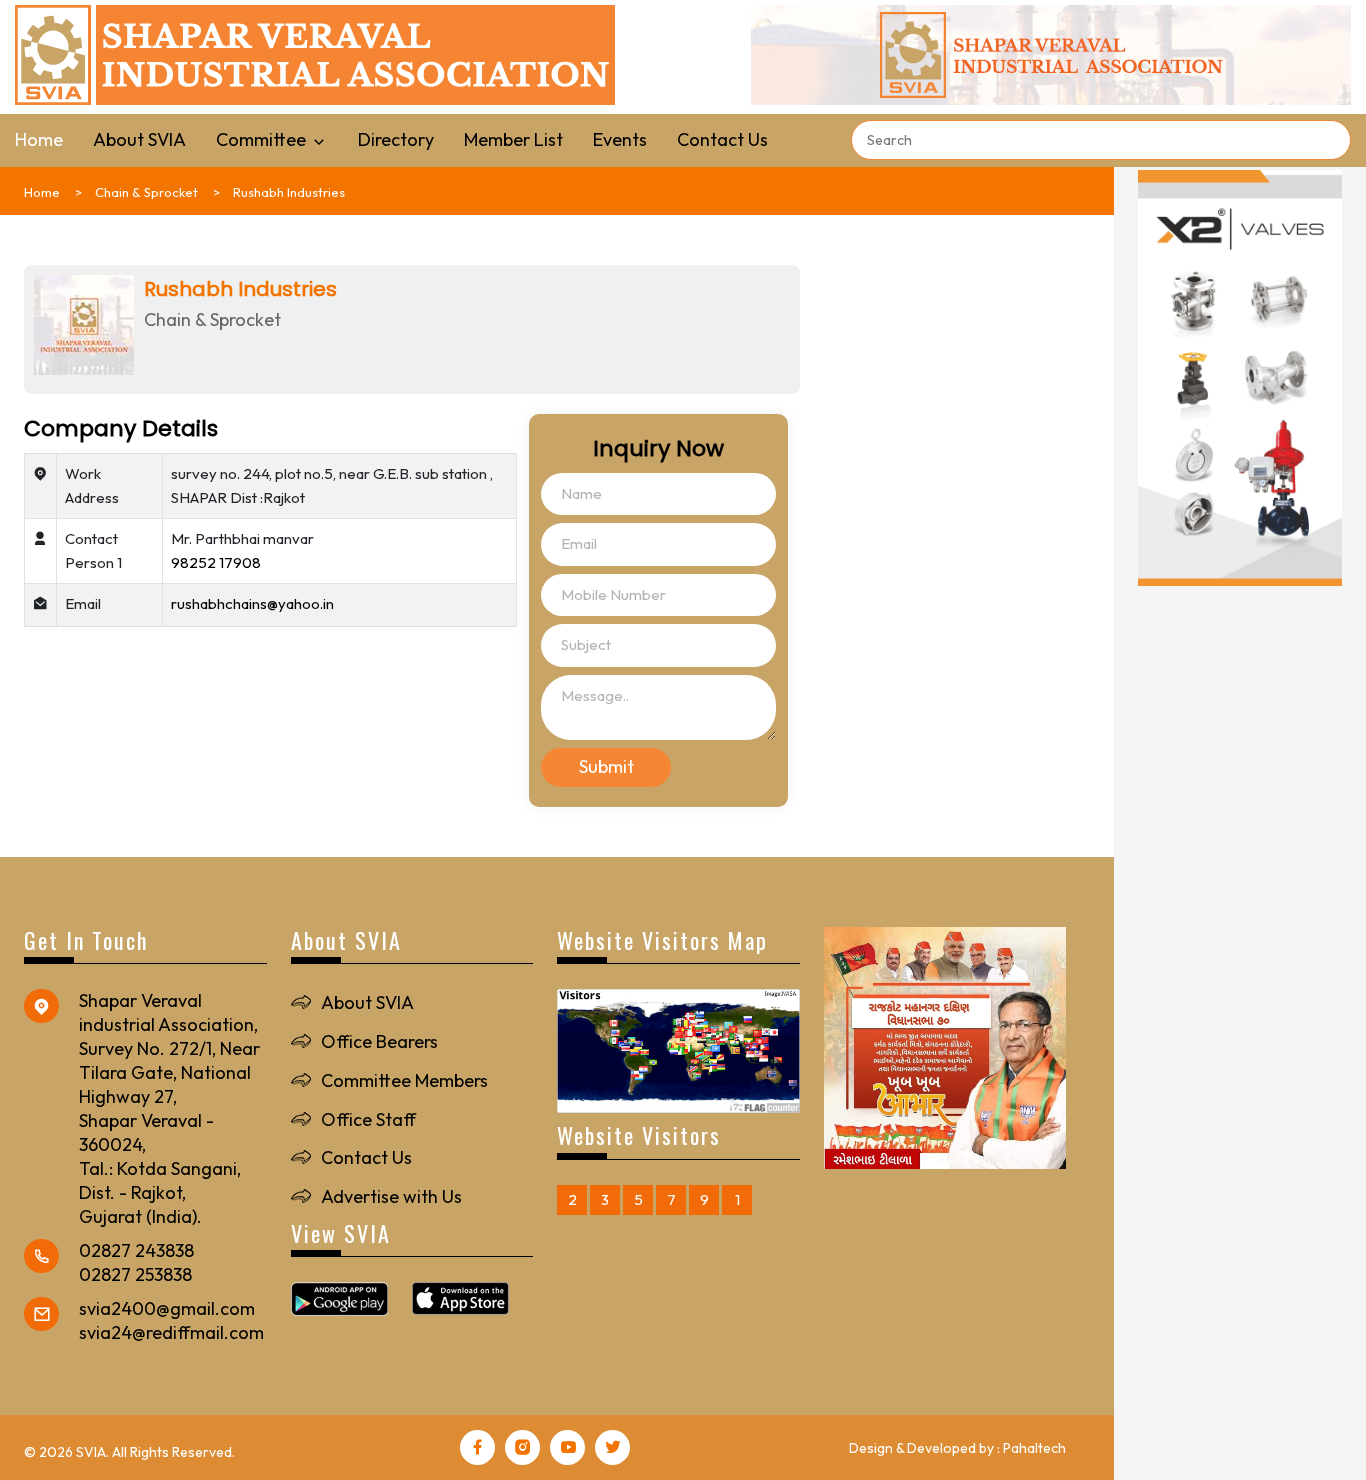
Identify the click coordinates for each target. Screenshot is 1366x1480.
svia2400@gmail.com (167, 1308)
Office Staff (368, 1119)
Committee (263, 139)
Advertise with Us (391, 1196)
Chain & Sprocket (146, 192)
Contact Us (722, 139)
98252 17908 (216, 562)
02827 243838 (136, 1250)
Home (39, 139)
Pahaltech (1034, 1448)
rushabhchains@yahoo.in (252, 603)
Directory (396, 139)
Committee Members (404, 1080)
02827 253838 (135, 1274)
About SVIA (139, 139)
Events (620, 139)
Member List (513, 139)
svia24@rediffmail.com (171, 1332)
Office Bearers (379, 1041)
